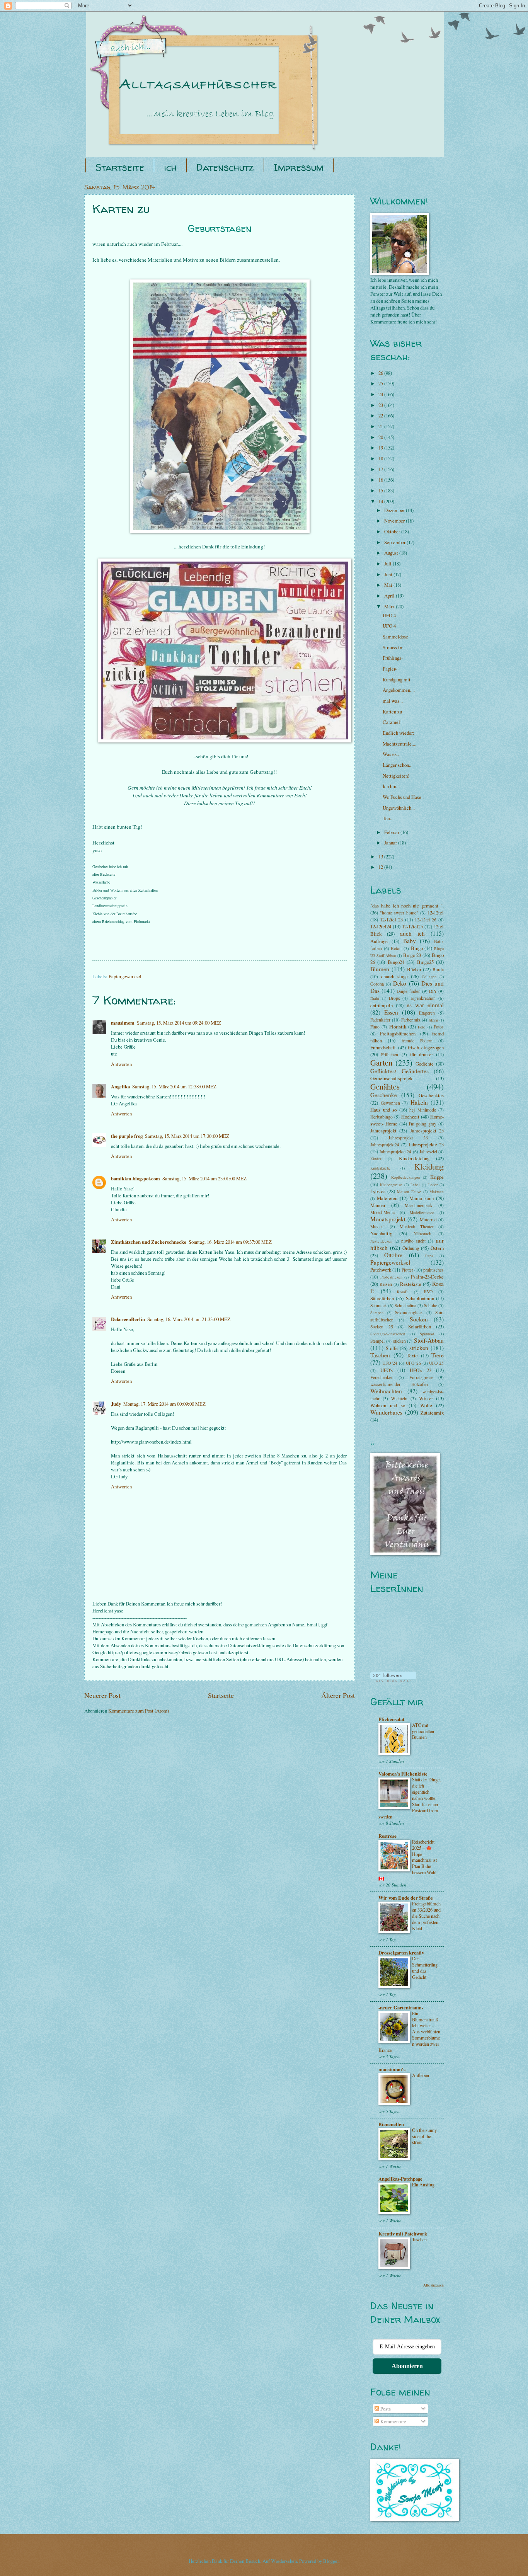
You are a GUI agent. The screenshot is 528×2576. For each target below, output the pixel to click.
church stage (394, 976)
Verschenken (382, 1377)
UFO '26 (414, 1363)
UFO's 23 (421, 1370)
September (395, 542)
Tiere (438, 1355)
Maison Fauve (409, 1192)
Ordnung (411, 1248)
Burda (438, 970)
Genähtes (385, 1086)
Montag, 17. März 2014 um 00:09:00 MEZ (164, 1404)
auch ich (412, 933)
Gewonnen (390, 1103)
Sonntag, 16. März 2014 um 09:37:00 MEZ (230, 1242)
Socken (419, 1319)
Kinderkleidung (414, 1158)
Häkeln (419, 1102)
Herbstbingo (382, 1117)
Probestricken (391, 1277)
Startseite (120, 167)
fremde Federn (417, 1041)
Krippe (437, 1177)
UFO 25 (436, 1363)
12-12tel (436, 913)
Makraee (437, 1192)
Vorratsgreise (421, 1377)
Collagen (429, 977)
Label (415, 1185)
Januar (391, 843)
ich (170, 167)
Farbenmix (411, 1020)
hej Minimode (423, 1110)
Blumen (380, 969)
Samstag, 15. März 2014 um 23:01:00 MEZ (204, 1178)
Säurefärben (382, 1298)
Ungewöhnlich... (399, 808)
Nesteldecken (381, 1241)
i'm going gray (423, 1124)
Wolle (426, 1405)
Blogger (331, 2561)
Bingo (417, 948)
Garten (381, 1062)
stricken (419, 1348)
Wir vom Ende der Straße (406, 1898)
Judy (116, 1404)
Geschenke (384, 1095)
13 (381, 856)
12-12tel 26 (426, 920)
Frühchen (390, 1055)
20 (381, 437)
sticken (399, 1341)
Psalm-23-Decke (427, 1277)
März (390, 606)
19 (381, 448)
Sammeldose (395, 637)
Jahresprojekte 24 (395, 1152)
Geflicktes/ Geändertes (399, 1071)
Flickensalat (391, 1719)
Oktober (393, 531)
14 (381, 501)
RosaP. (403, 1292)
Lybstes (378, 1191)
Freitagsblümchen (398, 1033)
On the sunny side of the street (424, 2136)
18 (381, 458)
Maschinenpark (419, 1205)
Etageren (427, 1013)
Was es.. (391, 754)
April (390, 596)
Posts (385, 2409)
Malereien (387, 1198)
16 (381, 480)
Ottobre (393, 1255)
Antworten (121, 1064)
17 (381, 469)
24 (381, 394)
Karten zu (392, 712)
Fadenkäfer (380, 1020)
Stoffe (392, 1348)
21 (381, 426)
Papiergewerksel (125, 976)
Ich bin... (391, 786)
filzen (433, 1020)
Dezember (395, 510)
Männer (378, 1205)
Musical (377, 1227)
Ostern (437, 1248)
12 (381, 867)
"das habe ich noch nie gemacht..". (407, 906)
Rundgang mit (397, 679)
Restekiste (411, 1284)
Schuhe (431, 1305)
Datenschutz (225, 167)
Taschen (380, 1355)
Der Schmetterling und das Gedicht (425, 1968)
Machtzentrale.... (399, 744)
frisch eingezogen (426, 1047)
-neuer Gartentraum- (401, 2007)
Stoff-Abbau (429, 1340)
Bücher (414, 969)
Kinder (376, 1159)
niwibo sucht (413, 1241)
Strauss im (393, 647)
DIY (433, 991)
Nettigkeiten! (396, 776)
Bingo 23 (412, 955)
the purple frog (127, 1136)
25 (381, 383)
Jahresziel (428, 1152)
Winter (426, 1398)
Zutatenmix (432, 1413)
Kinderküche (381, 1168)
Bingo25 (425, 962)
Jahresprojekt (383, 1131)
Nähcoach (422, 1234)
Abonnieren (407, 2366)
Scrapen (377, 1313)
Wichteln (399, 1399)
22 (381, 415)
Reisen (386, 1284)
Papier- (390, 669)
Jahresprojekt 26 (408, 1138)
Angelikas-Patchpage (400, 2179)
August (392, 553)
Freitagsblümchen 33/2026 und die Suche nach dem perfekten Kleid (426, 1916)
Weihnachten (386, 1391)
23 (381, 405)
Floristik (398, 1027)
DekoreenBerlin (128, 1319)
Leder (433, 1185)
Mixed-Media (382, 1212)
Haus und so (383, 1110)
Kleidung (429, 1166)
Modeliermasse (422, 1212)
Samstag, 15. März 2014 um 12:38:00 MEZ (174, 1086)
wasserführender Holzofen (399, 1384)
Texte (412, 1355)
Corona (377, 984)
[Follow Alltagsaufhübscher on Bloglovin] (393, 1680)
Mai (389, 585)
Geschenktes (431, 1095)
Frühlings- (393, 658)
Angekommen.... (399, 690)
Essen (391, 1012)
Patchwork (381, 1270)
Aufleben (421, 2075)
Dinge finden (408, 991)
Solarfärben (420, 1326)
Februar (392, 832)
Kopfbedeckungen (406, 1177)
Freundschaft (383, 1047)
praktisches (433, 1270)
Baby (410, 941)
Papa (429, 1256)
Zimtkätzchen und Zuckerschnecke (149, 1242)
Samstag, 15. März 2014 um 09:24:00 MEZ (179, 1023)
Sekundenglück (409, 1312)
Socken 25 (382, 1327)
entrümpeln (382, 1005)
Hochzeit (410, 1117)
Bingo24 (396, 962)
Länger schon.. (397, 765)
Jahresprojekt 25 (427, 1131)
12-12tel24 (381, 926)
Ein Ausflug (423, 2184)
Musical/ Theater (417, 1227)
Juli (388, 564)
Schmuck (379, 1305)
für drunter (421, 1054)
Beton (396, 948)
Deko (400, 983)
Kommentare (393, 2421)
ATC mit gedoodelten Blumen (423, 1731)
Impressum (299, 167)
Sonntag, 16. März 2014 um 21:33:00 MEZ (189, 1319)
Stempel (377, 1341)
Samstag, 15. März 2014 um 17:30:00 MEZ (187, 1136)
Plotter (407, 1270)
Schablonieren (420, 1298)
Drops (394, 998)
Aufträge (379, 941)
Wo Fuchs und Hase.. (403, 797)
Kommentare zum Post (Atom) (139, 1711)
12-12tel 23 (391, 919)
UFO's (387, 1370)
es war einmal (425, 1005)
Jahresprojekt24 (385, 1145)
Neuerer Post (102, 1695)
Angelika (120, 1086)
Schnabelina (405, 1305)
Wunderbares (386, 1412)
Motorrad (428, 1220)
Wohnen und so (388, 1405)
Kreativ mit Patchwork (403, 2234)
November (395, 521)
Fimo (375, 1027)
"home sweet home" (399, 913)
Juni (389, 574)
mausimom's (392, 2069)
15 (381, 490)
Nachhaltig (381, 1233)
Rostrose (387, 1836)
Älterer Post (338, 1695)
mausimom (123, 1023)
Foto (422, 1027)
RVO (428, 1291)
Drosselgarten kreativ (401, 1953)
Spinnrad (427, 1334)
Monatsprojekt (388, 1219)
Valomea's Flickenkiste (403, 1774)
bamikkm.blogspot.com (135, 1178)
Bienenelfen (391, 2124)
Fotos (439, 1027)
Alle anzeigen (433, 2285)
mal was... (393, 701)
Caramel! (392, 722)
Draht (375, 998)
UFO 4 (389, 615)
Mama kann (422, 1198)
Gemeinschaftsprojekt (392, 1078)
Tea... (388, 818)
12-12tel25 (412, 926)
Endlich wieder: (399, 733)
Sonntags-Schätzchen (388, 1334)
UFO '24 (390, 1363)
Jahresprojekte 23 (426, 1144)
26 (381, 373)
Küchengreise (391, 1185)
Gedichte (425, 1064)
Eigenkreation (423, 998)
